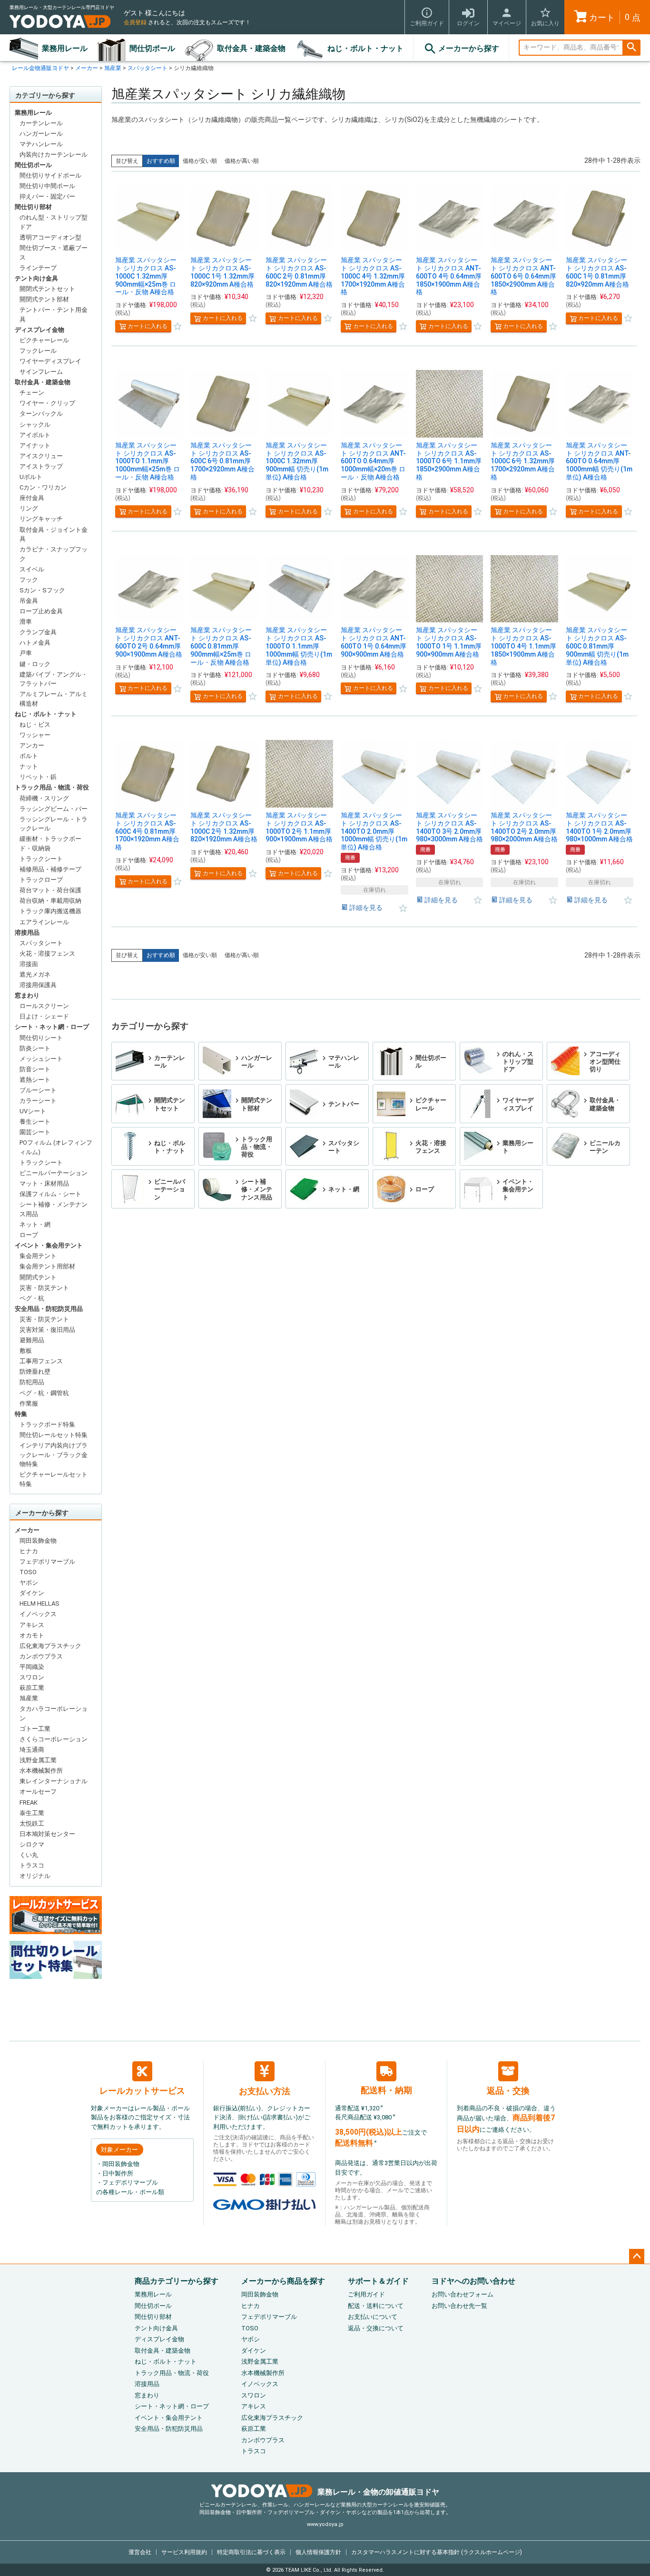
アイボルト (35, 435)
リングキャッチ (41, 519)
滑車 (26, 622)
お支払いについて (373, 2317)
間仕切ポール (152, 48)
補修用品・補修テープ (50, 869)
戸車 (26, 653)
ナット (29, 766)
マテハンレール (41, 144)
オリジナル (35, 1876)
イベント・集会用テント (49, 1245)
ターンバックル (41, 414)
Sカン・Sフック (42, 590)
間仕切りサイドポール (50, 175)
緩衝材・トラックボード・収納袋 (50, 844)
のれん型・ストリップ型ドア (54, 222)
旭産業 (113, 68)
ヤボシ (29, 1583)
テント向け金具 (36, 278)
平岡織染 (32, 1667)
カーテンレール (41, 123)
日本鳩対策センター (47, 1834)
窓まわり (27, 995)
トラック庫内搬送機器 (50, 911)
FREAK (29, 1802)
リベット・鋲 (38, 777)
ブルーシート (38, 1090)
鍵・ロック (35, 664)
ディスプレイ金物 (39, 330)
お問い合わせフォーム (463, 2294)
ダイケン (32, 1593)
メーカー (87, 68)
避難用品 (32, 1340)
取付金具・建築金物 (251, 48)
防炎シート (35, 1048)
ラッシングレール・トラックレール (54, 824)
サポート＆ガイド (378, 2281)
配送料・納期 (386, 2090)
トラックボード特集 (47, 1424)
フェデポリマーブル (47, 1562)
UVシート (33, 1111)
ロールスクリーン (44, 1006)
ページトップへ (637, 2256)
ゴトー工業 (35, 1729)
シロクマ (32, 1844)
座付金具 (32, 498)
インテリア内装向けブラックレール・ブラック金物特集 (54, 1455)
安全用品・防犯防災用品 (49, 1309)
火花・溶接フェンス (47, 954)
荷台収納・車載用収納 (50, 901)
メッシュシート (41, 1059)
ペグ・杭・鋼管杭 (44, 1393)
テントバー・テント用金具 (54, 315)
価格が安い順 (200, 161)
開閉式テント (38, 1277)
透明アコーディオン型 (50, 237)
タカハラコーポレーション (54, 1713)
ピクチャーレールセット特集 (54, 1479)
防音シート (35, 1069)
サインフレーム (41, 372)
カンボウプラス (41, 1656)
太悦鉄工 (32, 1823)
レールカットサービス (142, 2091)
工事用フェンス (41, 1361)
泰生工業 (32, 1813)
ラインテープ (38, 268)
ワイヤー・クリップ (47, 403)
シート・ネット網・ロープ (52, 1027)
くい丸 (29, 1855)
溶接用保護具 (38, 985)
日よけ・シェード (44, 1016)
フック (29, 580)
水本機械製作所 (41, 1771)
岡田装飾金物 (38, 1541)
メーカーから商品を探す (283, 2281)
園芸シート (35, 1132)
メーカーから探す (469, 48)
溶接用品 (27, 933)
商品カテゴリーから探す (177, 2281)
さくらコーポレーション (54, 1739)
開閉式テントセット (47, 289)
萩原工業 (32, 1688)
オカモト (32, 1635)
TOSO (28, 1572)
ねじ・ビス (35, 724)
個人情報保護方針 (318, 2552)
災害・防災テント (44, 1288)
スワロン (32, 1677)
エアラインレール (44, 922)
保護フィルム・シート (50, 1194)
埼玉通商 (32, 1750)
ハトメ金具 (35, 643)
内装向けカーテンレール (54, 155)
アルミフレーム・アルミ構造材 (54, 699)
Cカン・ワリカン (43, 487)
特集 (21, 1414)
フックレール (38, 351)
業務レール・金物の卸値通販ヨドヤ (378, 2492)
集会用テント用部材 (47, 1266)
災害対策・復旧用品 (47, 1330)
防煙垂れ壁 (35, 1372)
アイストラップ (41, 466)
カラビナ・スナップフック (54, 554)
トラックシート (41, 859)
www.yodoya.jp (325, 2524)
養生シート (35, 1122)
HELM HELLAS (39, 1603)
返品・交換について (376, 2328)
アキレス (32, 1625)
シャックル (35, 424)
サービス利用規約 (184, 2552)
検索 (631, 48)
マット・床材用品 (44, 1183)
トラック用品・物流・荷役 (52, 787)
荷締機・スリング (44, 798)
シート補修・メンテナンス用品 (54, 1209)
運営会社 (140, 2552)
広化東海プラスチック (50, 1646)
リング (29, 508)
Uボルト (31, 477)
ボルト (29, 756)
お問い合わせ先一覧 (459, 2306)
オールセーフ (38, 1792)
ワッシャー (35, 735)
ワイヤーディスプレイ (50, 361)
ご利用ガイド (366, 2294)
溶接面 (29, 964)
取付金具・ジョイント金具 (54, 534)
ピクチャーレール (44, 340)
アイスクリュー (41, 456)
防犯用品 (32, 1382)
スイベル (32, 569)
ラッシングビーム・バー (54, 809)
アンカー (32, 745)
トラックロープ (41, 880)
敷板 (26, 1351)
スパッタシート (148, 68)
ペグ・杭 (32, 1298)
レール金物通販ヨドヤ (40, 68)
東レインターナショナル (54, 1781)
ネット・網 (35, 1224)
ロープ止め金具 (41, 611)
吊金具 (29, 601)
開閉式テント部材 (44, 299)
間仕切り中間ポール (47, 186)
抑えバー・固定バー (47, 196)
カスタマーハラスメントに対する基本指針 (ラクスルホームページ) (437, 2552)
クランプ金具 (38, 632)
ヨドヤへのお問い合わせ (473, 2281)
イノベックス (38, 1614)
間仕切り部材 (33, 207)
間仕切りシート (41, 1038)
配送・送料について (376, 2306)
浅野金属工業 (38, 1760)
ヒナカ (29, 1551)
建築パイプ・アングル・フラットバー (54, 679)
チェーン (32, 393)
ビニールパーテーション (54, 1173)
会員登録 (135, 22)
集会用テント (38, 1256)
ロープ (29, 1235)
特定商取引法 (251, 2552)
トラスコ (32, 1865)
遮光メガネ (35, 974)
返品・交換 (508, 2091)
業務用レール (65, 48)
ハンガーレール (41, 134)
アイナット (35, 445)
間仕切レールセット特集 (54, 1435)
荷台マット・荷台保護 (50, 890)
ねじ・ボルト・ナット (365, 48)
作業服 (29, 1403)
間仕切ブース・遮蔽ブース (54, 253)
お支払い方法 (265, 2091)
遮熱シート (35, 1080)
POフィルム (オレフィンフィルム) (56, 1147)
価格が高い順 (242, 161)
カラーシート (38, 1101)
